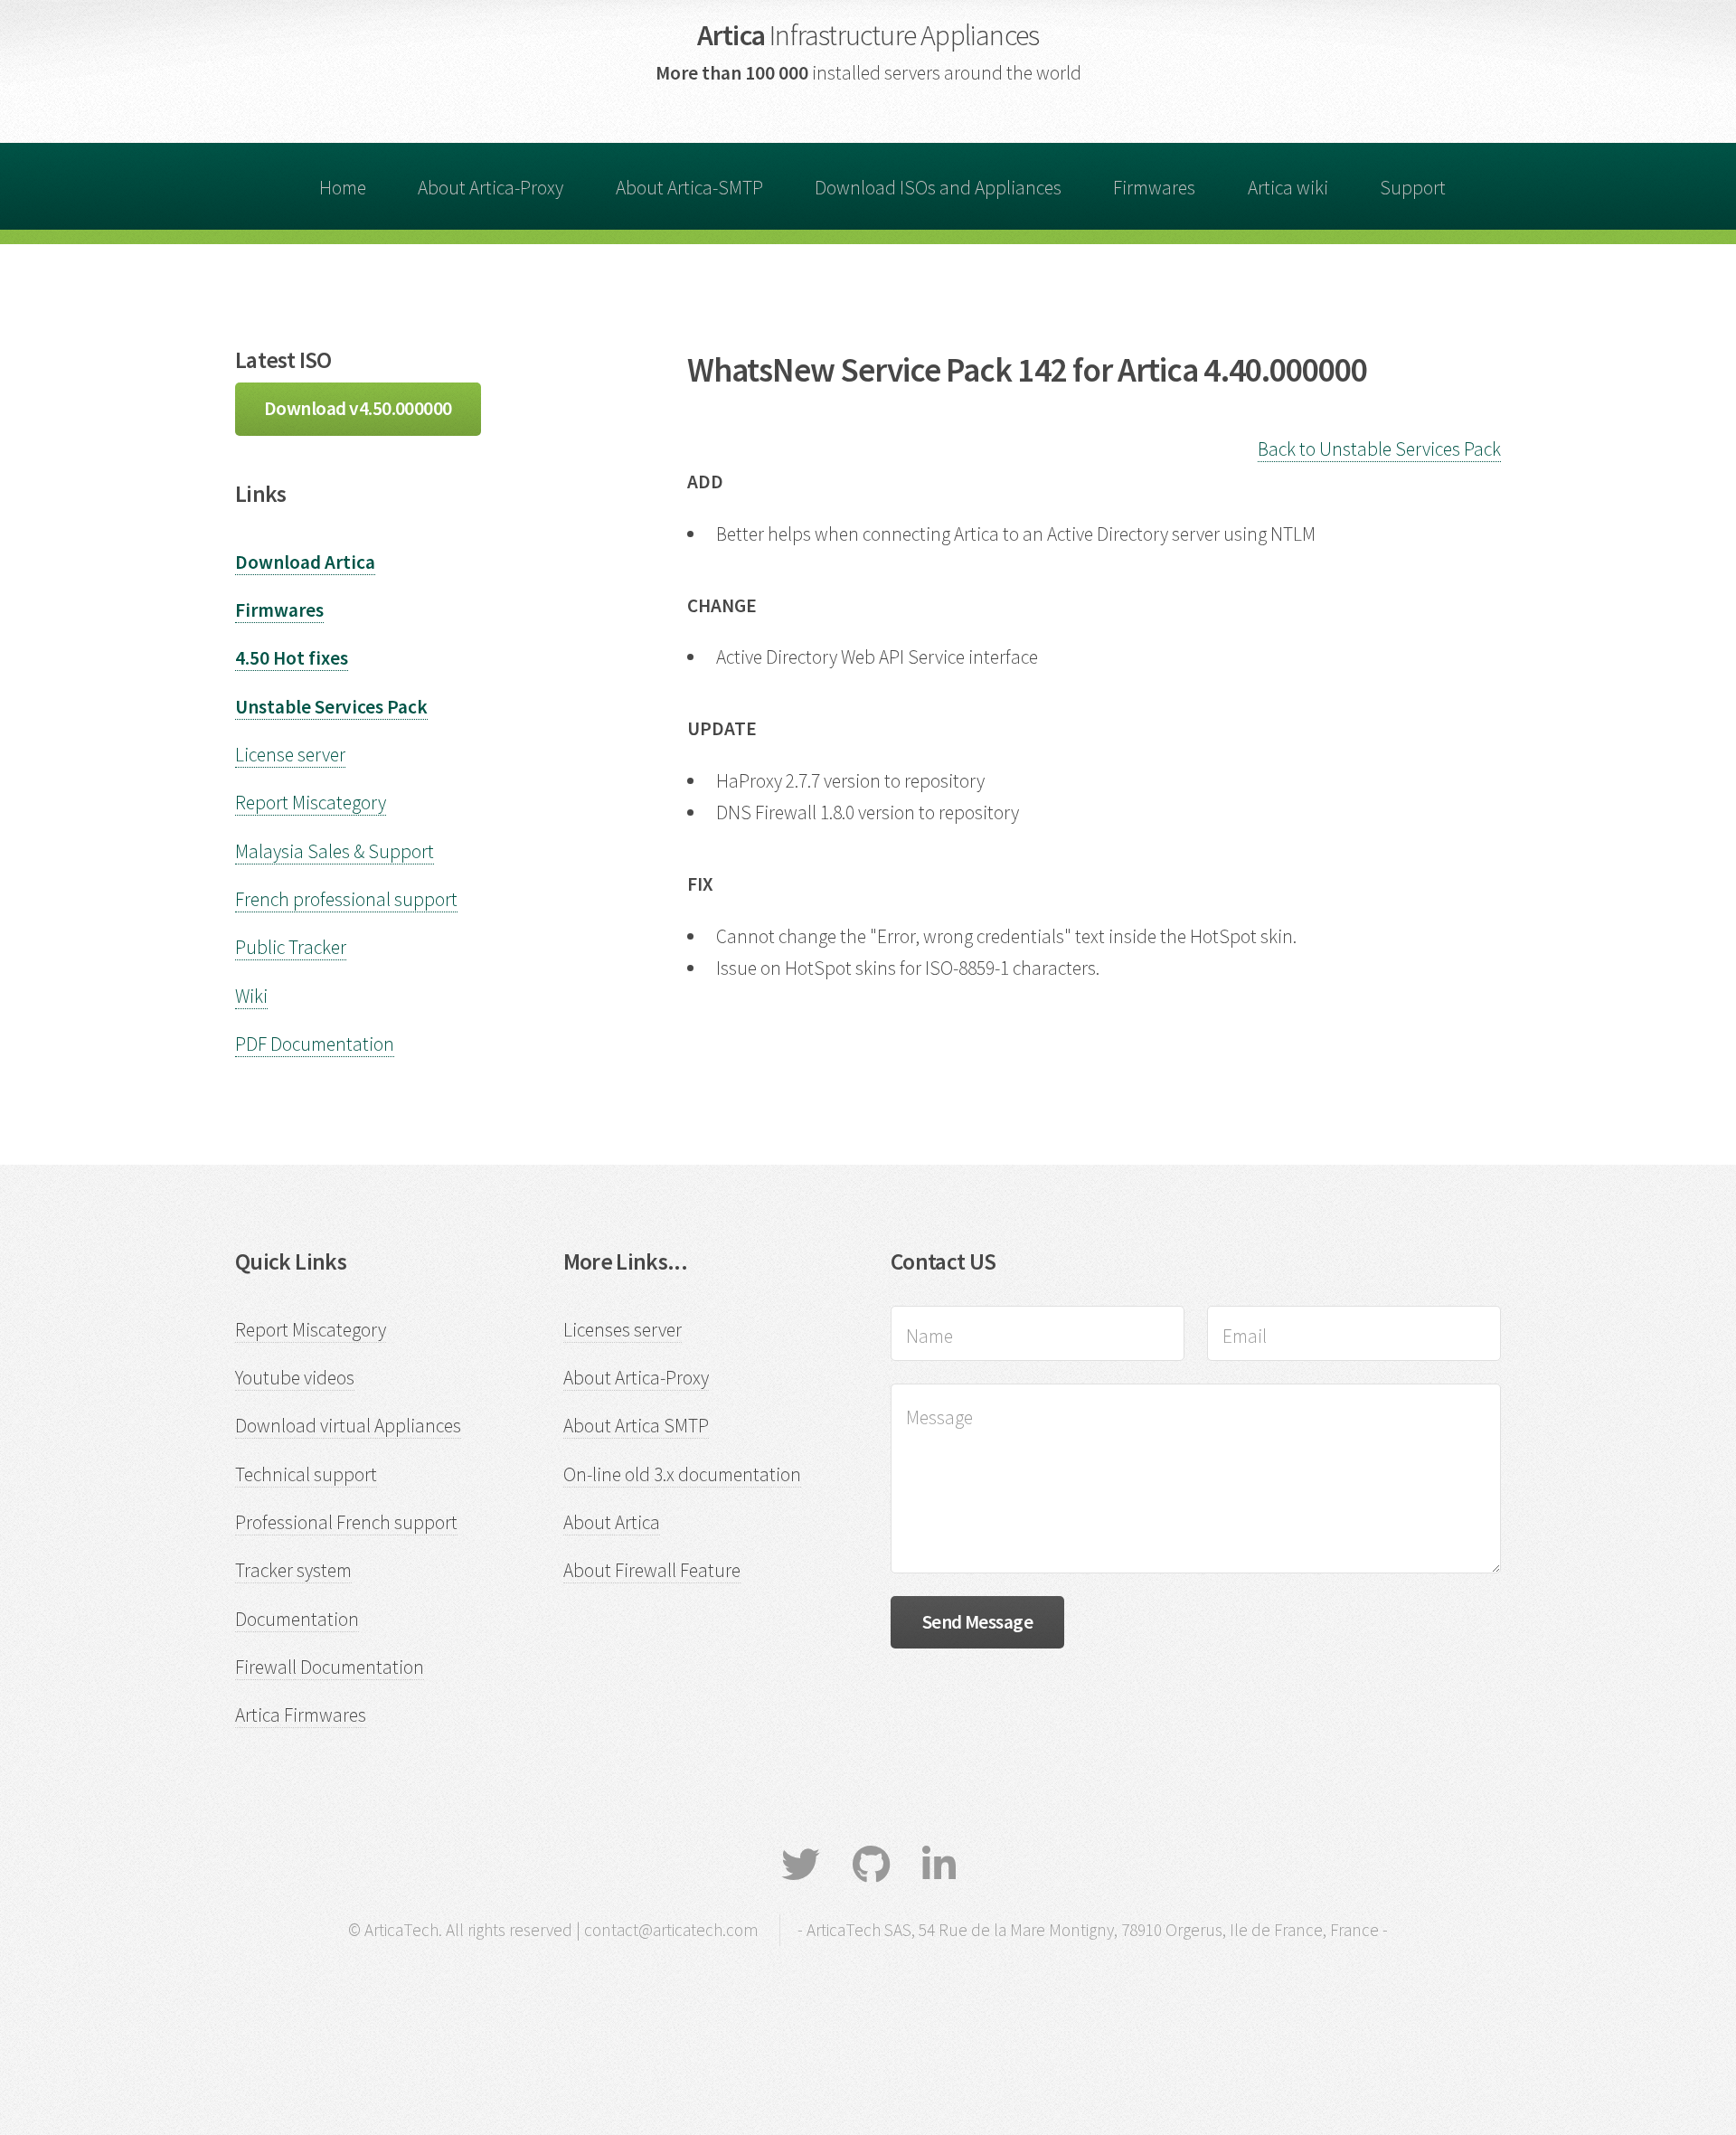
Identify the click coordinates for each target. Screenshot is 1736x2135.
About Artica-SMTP (689, 188)
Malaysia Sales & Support (335, 851)
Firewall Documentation (330, 1667)
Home (343, 188)
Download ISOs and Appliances (938, 188)
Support (1413, 188)
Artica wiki (1288, 188)
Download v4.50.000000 (358, 408)
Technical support (306, 1474)
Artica (868, 35)
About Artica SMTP (636, 1426)
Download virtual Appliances (348, 1426)
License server (290, 755)
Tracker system (293, 1570)
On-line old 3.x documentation (682, 1474)
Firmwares (1154, 188)
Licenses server (623, 1330)
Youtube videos (295, 1378)
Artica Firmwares (301, 1715)
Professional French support (346, 1522)
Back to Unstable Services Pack (1379, 449)
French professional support (346, 899)
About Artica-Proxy (491, 188)
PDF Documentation (315, 1044)
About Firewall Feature (652, 1570)
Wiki (251, 996)
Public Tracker (291, 947)
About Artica (612, 1522)
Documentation (297, 1619)
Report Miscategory (311, 803)
